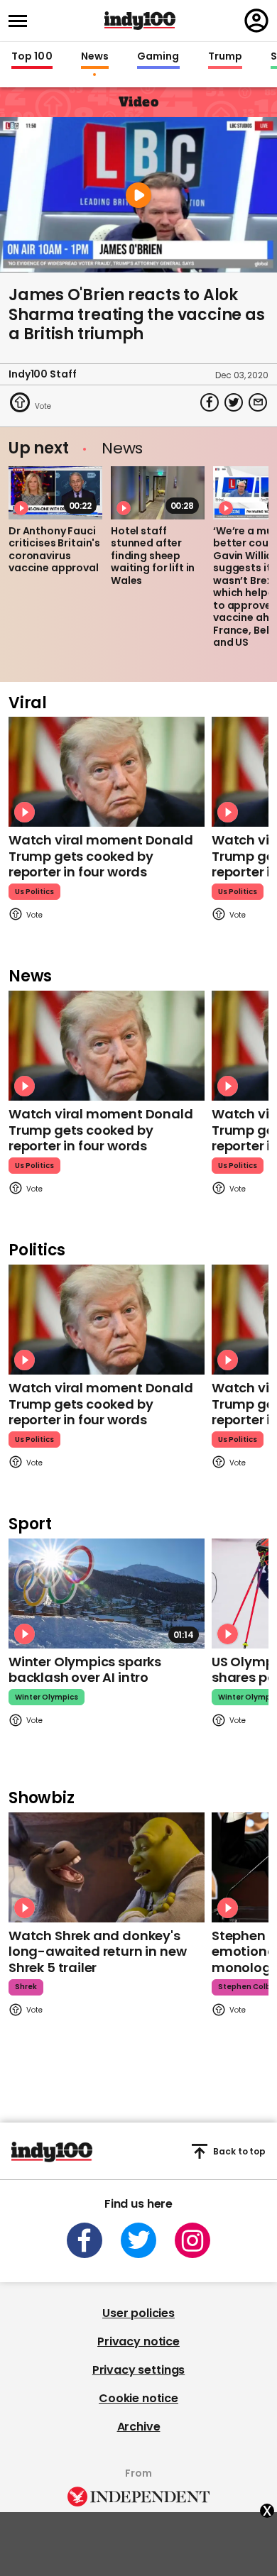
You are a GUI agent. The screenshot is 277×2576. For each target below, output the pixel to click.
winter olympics (47, 1697)
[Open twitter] (138, 2240)
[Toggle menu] (22, 21)
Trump (225, 57)
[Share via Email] (258, 402)
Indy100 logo (140, 21)
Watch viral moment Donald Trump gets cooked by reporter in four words (101, 856)
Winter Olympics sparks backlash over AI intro (85, 1670)
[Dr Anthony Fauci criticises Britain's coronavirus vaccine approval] (55, 492)
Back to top (239, 2151)
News (95, 57)
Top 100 (32, 57)
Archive (139, 2427)
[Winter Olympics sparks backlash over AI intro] (107, 1594)
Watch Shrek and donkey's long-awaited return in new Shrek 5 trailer (97, 1952)
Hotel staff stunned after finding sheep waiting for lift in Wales (153, 556)
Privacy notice (138, 2341)
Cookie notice (138, 2398)
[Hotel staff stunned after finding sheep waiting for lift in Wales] (158, 492)
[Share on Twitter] (234, 402)
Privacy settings (138, 2370)
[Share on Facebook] (210, 402)
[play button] (138, 195)
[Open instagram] (192, 2240)
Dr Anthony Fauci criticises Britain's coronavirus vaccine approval (54, 550)
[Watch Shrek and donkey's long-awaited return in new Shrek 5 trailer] (107, 1867)
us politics (34, 892)
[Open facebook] (85, 2240)
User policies (138, 2313)
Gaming (158, 57)
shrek (26, 1987)
